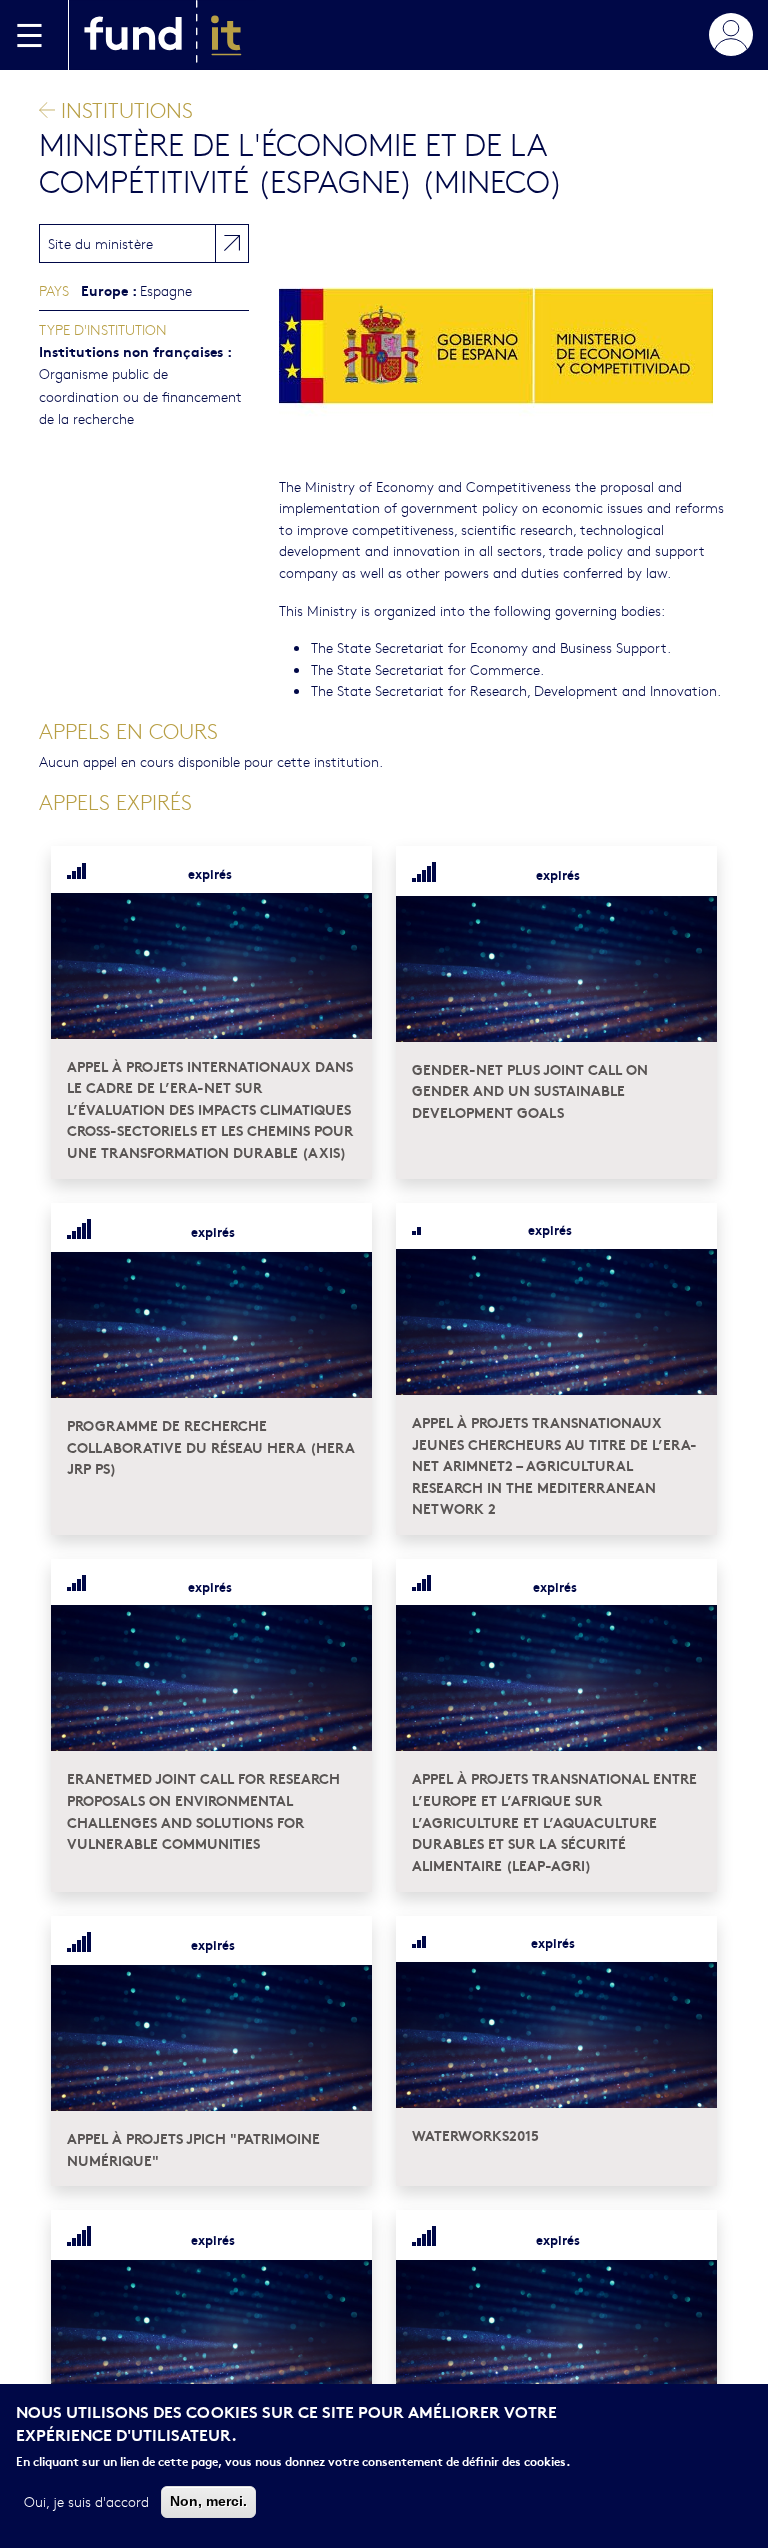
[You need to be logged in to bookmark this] (345, 873)
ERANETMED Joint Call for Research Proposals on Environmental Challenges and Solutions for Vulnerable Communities (203, 1810)
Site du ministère (100, 243)
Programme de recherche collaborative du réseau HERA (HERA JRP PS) (211, 1446)
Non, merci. (208, 2501)
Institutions (124, 109)
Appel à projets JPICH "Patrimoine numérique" (193, 2148)
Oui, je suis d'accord (86, 2501)
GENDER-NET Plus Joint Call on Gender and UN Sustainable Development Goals (530, 1090)
